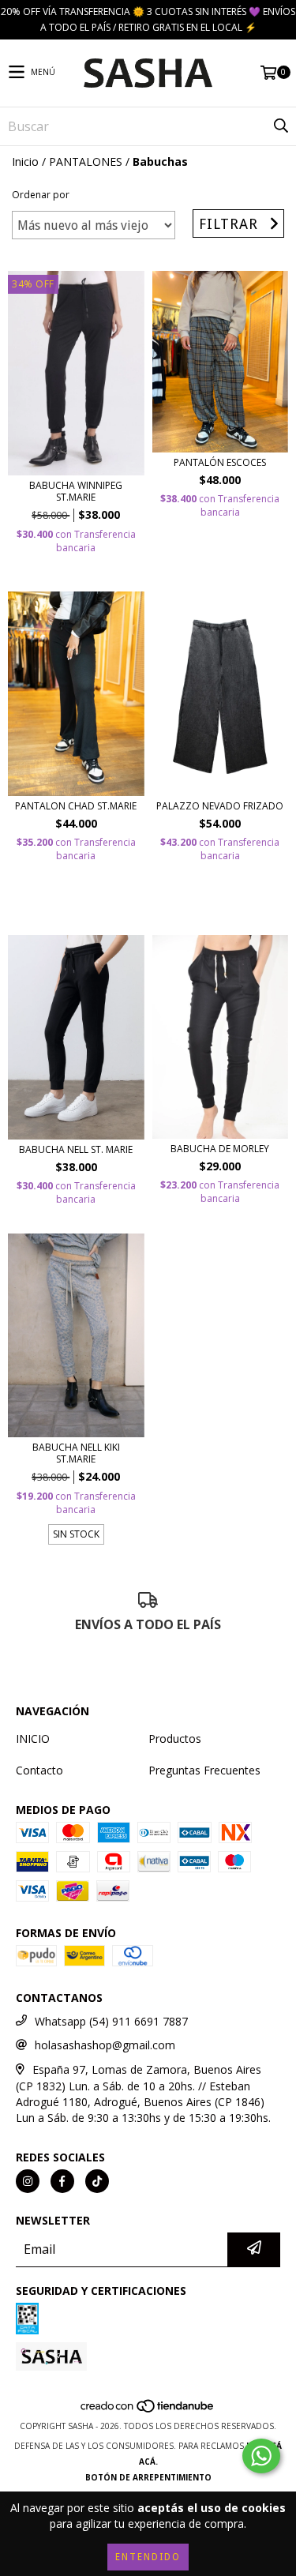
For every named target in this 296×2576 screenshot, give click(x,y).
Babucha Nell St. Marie (76, 1149)
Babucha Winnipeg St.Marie (76, 491)
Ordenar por (41, 195)
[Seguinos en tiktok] (97, 2181)
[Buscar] (280, 126)
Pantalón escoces (220, 462)
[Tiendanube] (148, 2410)
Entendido (148, 2557)
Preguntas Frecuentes (204, 1770)
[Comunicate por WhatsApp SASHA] (261, 2456)
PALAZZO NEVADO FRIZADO (220, 806)
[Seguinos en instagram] (28, 2181)
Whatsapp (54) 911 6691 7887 (111, 2021)
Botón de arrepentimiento (148, 2477)
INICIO (33, 1739)
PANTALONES (86, 161)
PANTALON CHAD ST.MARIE (76, 806)
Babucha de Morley (220, 1149)
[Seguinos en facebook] (62, 2181)
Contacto (39, 1770)
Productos (175, 1739)
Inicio (25, 161)
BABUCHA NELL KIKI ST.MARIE (76, 1453)
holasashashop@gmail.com (105, 2045)
